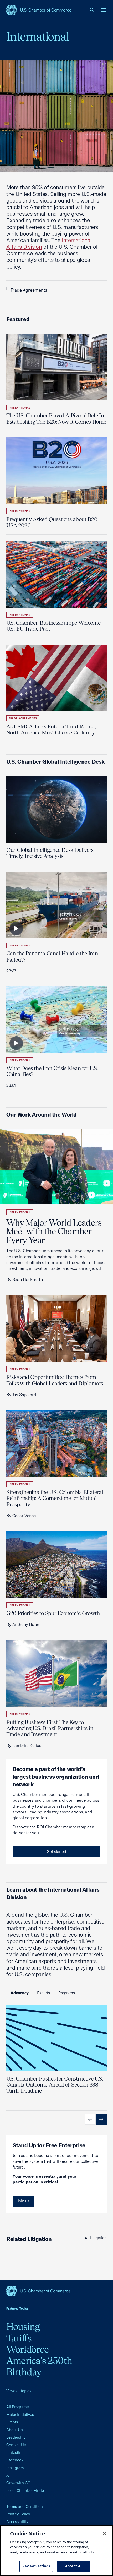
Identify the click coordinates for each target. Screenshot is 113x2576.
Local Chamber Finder (26, 2490)
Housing (23, 2327)
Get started (56, 1852)
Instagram (15, 2468)
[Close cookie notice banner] (105, 2534)
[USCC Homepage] (56, 2291)
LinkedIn (14, 2452)
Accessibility (17, 2522)
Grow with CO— (20, 2483)
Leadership (16, 2437)
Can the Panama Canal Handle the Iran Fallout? (52, 956)
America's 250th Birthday (39, 2366)
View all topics (19, 2391)
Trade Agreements (29, 290)
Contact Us (16, 2445)
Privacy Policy (18, 2514)
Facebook (15, 2460)
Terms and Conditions (25, 2506)
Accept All (74, 2566)
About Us (14, 2430)
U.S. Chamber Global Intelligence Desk (55, 761)
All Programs (17, 2407)
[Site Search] (92, 10)
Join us (23, 2201)
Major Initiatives (20, 2414)
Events (12, 2422)
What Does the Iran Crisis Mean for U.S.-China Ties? (53, 1071)
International (20, 408)
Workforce (27, 2349)
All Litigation (96, 2238)
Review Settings (36, 2566)
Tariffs (19, 2338)
